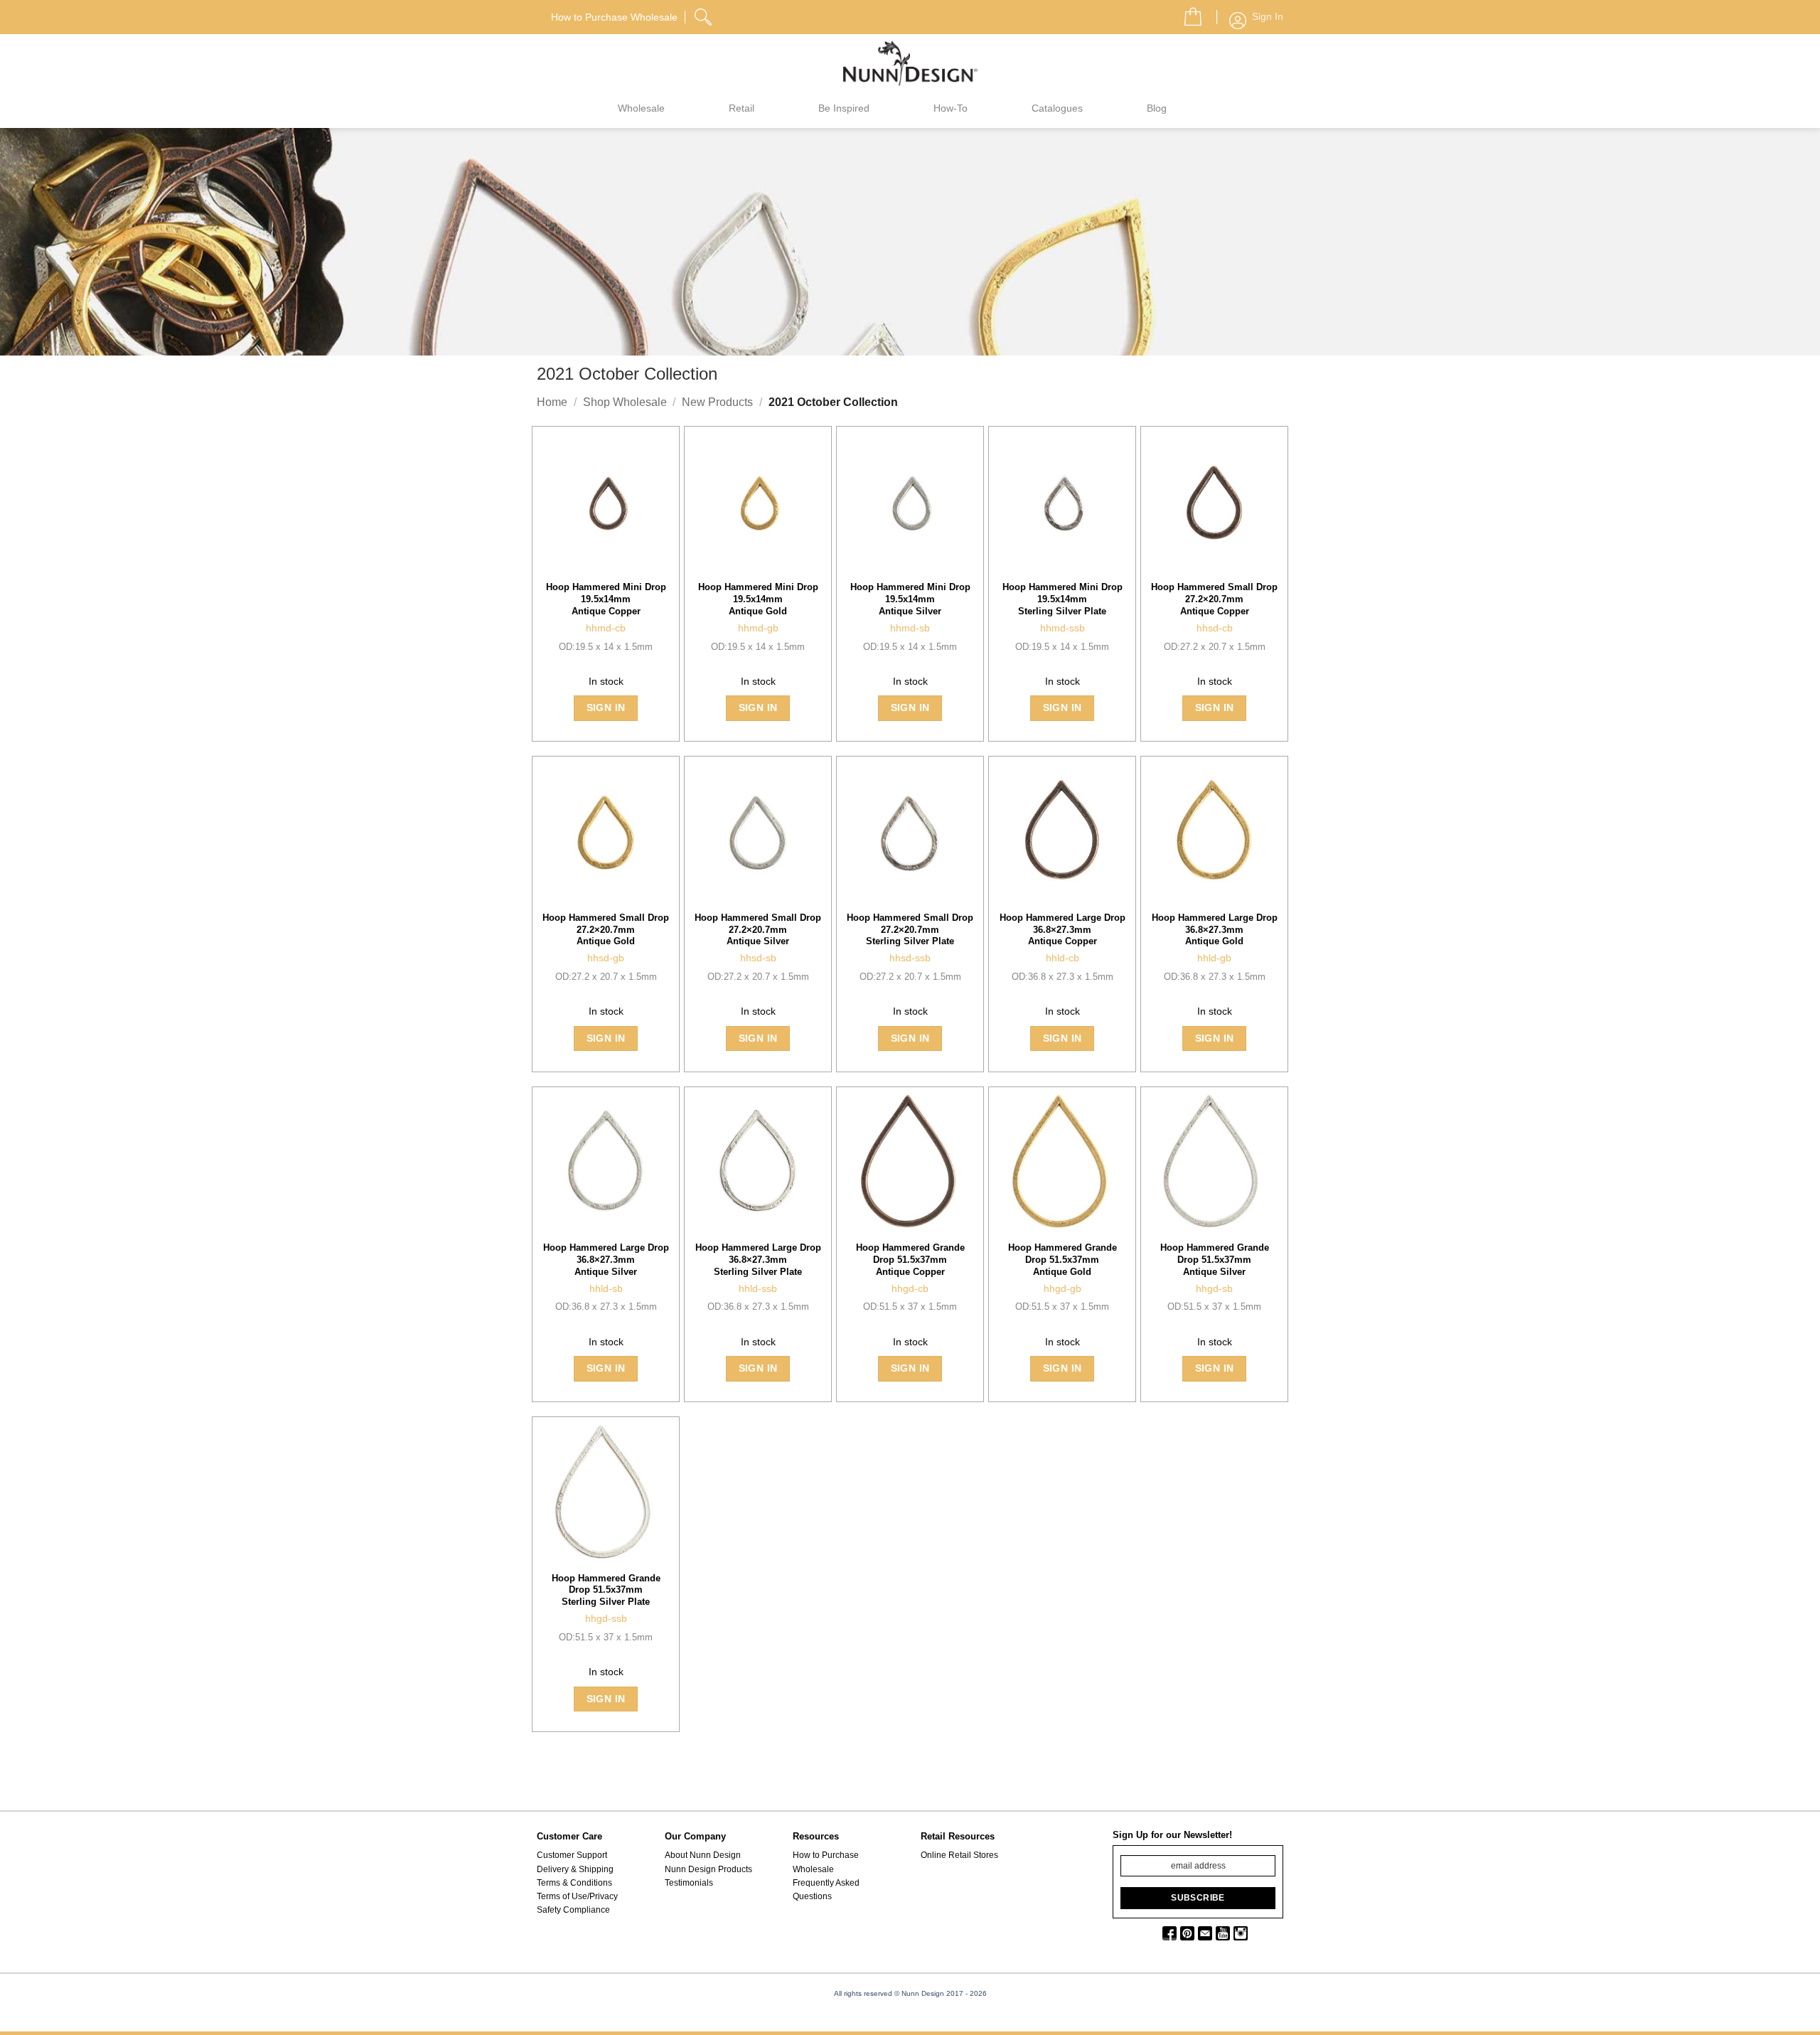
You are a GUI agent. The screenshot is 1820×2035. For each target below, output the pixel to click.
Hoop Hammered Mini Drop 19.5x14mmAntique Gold (758, 599)
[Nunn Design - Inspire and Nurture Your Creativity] (910, 63)
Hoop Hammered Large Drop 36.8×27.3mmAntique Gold (1215, 930)
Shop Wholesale (625, 402)
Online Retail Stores (959, 1855)
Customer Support (572, 1855)
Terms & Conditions (574, 1883)
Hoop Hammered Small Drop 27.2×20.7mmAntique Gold (606, 930)
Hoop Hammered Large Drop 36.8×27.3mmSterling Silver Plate (758, 1260)
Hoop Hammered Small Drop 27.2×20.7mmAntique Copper (1214, 599)
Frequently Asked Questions (826, 1890)
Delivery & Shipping (575, 1869)
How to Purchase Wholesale (826, 1862)
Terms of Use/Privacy (577, 1896)
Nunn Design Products (708, 1869)
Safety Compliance (573, 1910)
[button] (1187, 13)
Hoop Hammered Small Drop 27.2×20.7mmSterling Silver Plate (910, 930)
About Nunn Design (703, 1855)
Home (552, 402)
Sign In (606, 707)
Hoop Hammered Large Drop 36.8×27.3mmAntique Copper (1062, 930)
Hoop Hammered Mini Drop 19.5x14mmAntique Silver (910, 599)
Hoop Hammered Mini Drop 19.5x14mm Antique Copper (606, 599)
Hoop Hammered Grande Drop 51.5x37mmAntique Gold (1062, 1260)
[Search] (705, 15)
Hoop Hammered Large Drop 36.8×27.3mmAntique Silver (606, 1260)
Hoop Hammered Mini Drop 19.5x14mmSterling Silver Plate (1062, 599)
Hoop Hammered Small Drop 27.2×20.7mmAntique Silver (758, 930)
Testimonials (689, 1883)
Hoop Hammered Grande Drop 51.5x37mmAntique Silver (1215, 1260)
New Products (717, 402)
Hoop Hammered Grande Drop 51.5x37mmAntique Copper (910, 1260)
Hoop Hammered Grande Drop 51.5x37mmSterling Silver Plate (606, 1590)
